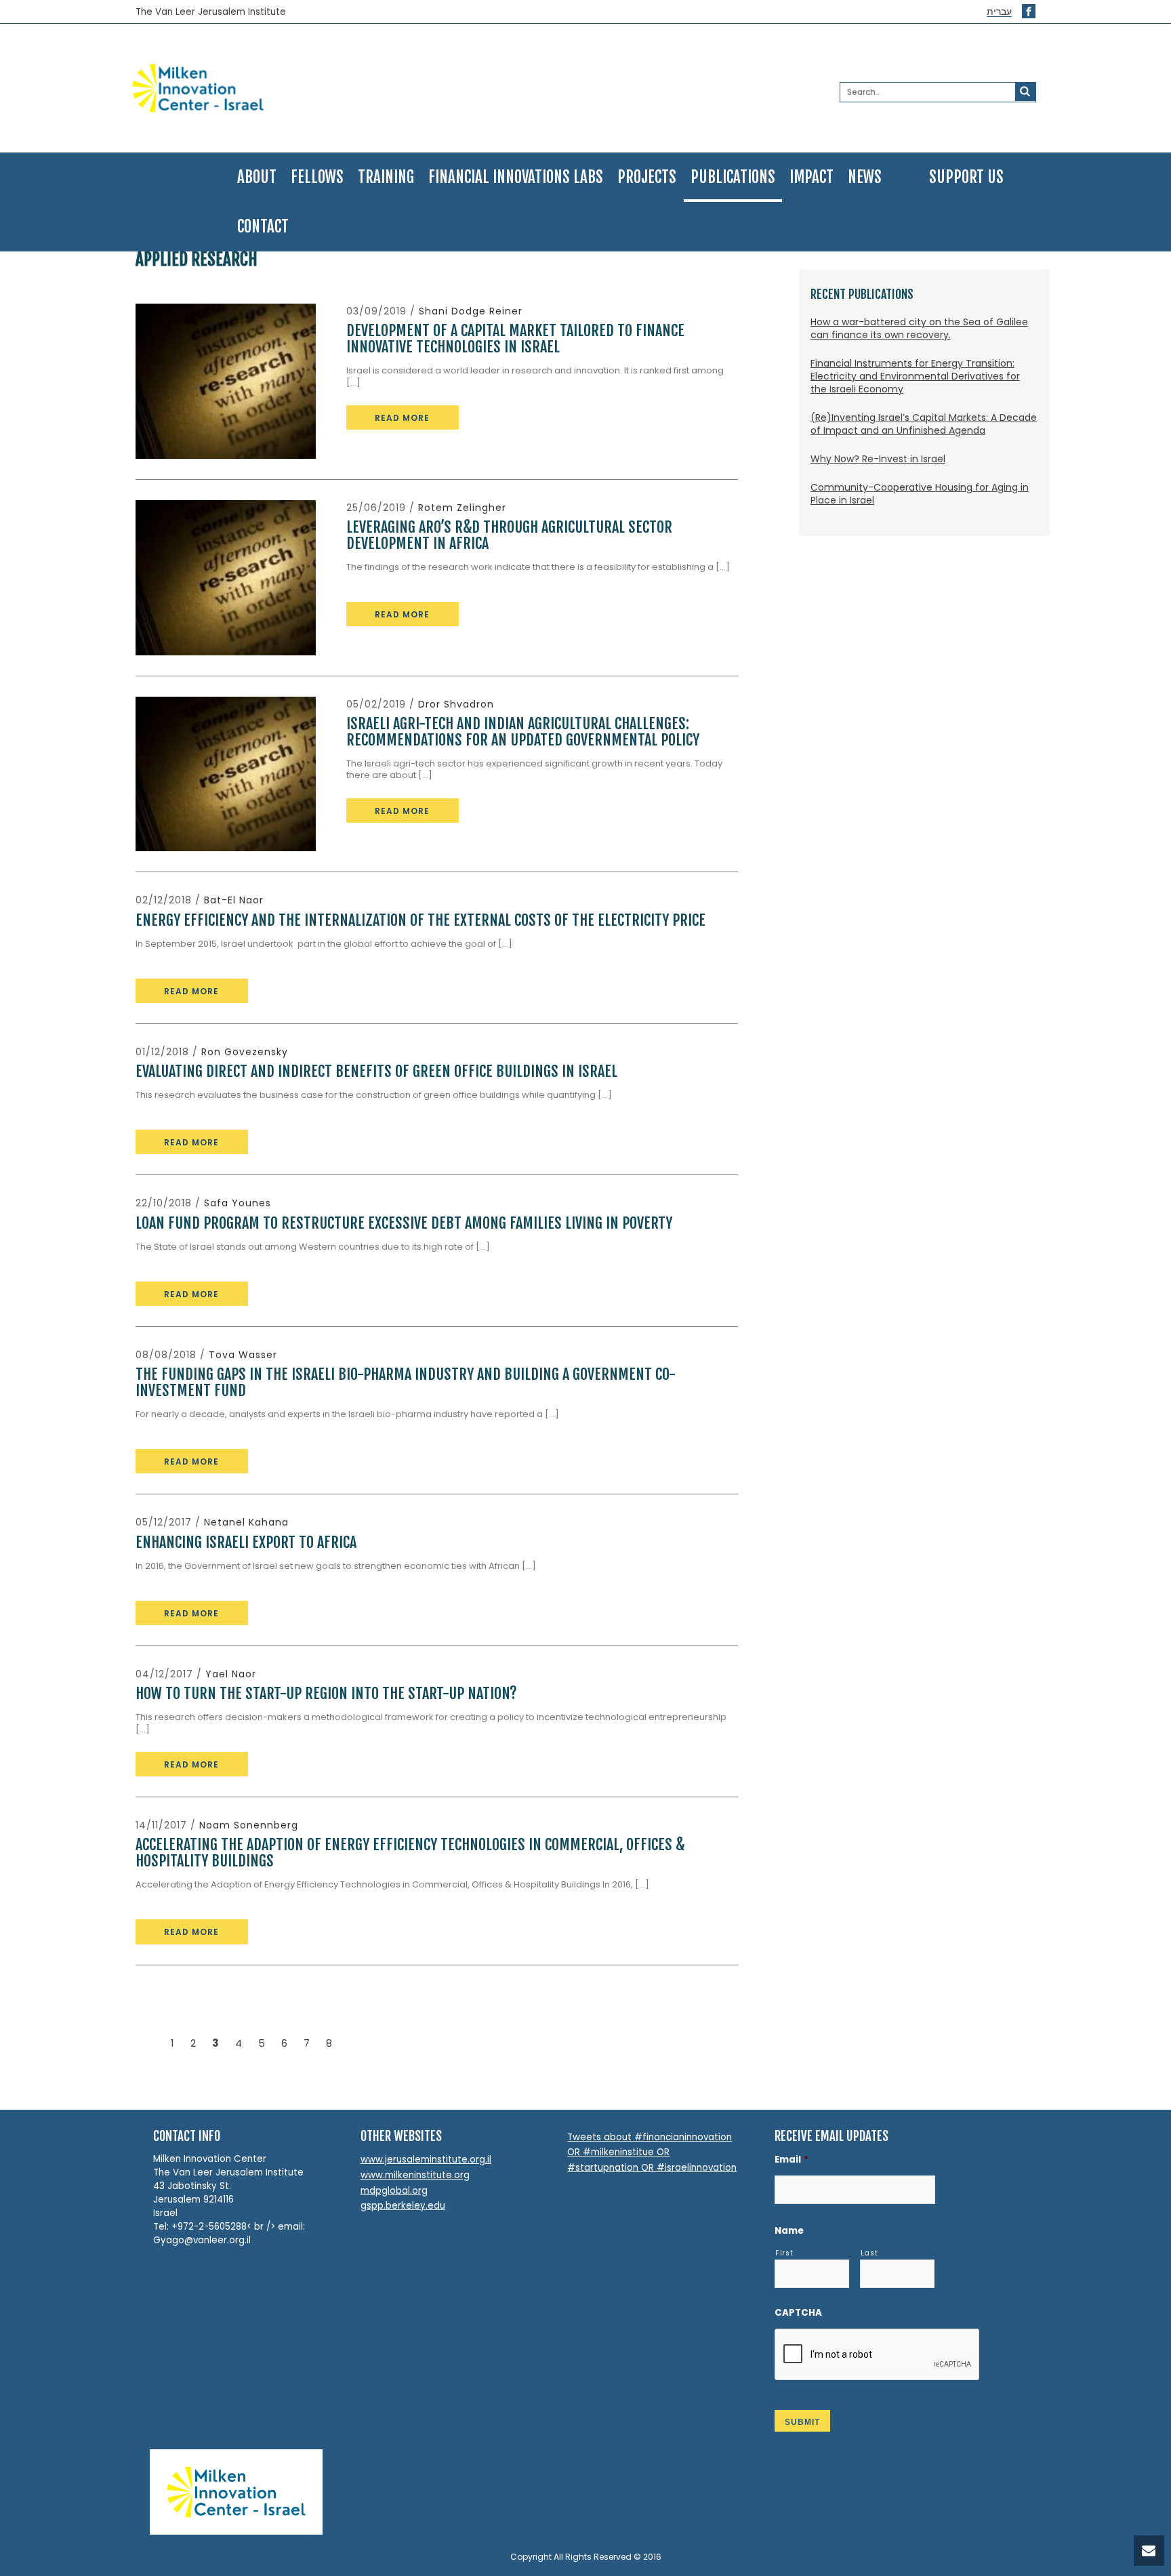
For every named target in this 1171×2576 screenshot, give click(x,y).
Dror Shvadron (456, 704)
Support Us (966, 177)
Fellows (317, 177)
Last (869, 2253)
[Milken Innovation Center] (279, 88)
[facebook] (1029, 11)
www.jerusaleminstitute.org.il (426, 2160)
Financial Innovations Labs (516, 177)
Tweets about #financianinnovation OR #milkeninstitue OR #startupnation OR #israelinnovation (652, 2152)
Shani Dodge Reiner (471, 311)
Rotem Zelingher (462, 508)
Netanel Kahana (246, 1522)
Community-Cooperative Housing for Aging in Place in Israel (920, 494)
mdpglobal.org (394, 2191)
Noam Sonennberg (249, 1825)
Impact (812, 177)
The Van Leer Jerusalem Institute (211, 12)
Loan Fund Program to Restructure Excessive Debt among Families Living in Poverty (404, 1223)
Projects (647, 177)
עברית (999, 12)
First (784, 2253)
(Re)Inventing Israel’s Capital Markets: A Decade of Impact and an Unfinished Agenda (924, 424)
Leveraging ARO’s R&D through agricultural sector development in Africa (509, 535)
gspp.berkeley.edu (403, 2206)
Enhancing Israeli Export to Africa (246, 1542)
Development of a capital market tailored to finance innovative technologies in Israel (515, 339)
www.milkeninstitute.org (415, 2175)
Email (792, 2160)
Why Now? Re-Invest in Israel (878, 459)
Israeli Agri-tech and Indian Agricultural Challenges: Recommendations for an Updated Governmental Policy (523, 732)
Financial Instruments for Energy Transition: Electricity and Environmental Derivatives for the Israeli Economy (915, 376)
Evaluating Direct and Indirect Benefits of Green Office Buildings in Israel (376, 1071)
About (257, 177)
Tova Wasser (243, 1355)
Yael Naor (231, 1674)
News (865, 177)
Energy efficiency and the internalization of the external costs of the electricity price (420, 920)
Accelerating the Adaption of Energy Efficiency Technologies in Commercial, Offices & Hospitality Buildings (410, 1853)
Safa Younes (238, 1203)
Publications (733, 177)
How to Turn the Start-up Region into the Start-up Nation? (326, 1693)
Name (789, 2231)
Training (386, 177)
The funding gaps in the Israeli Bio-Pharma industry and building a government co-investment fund (406, 1382)
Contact (263, 227)
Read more (402, 418)
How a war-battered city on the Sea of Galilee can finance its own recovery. (919, 328)
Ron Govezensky (245, 1052)
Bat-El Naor (234, 900)
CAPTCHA (798, 2313)
